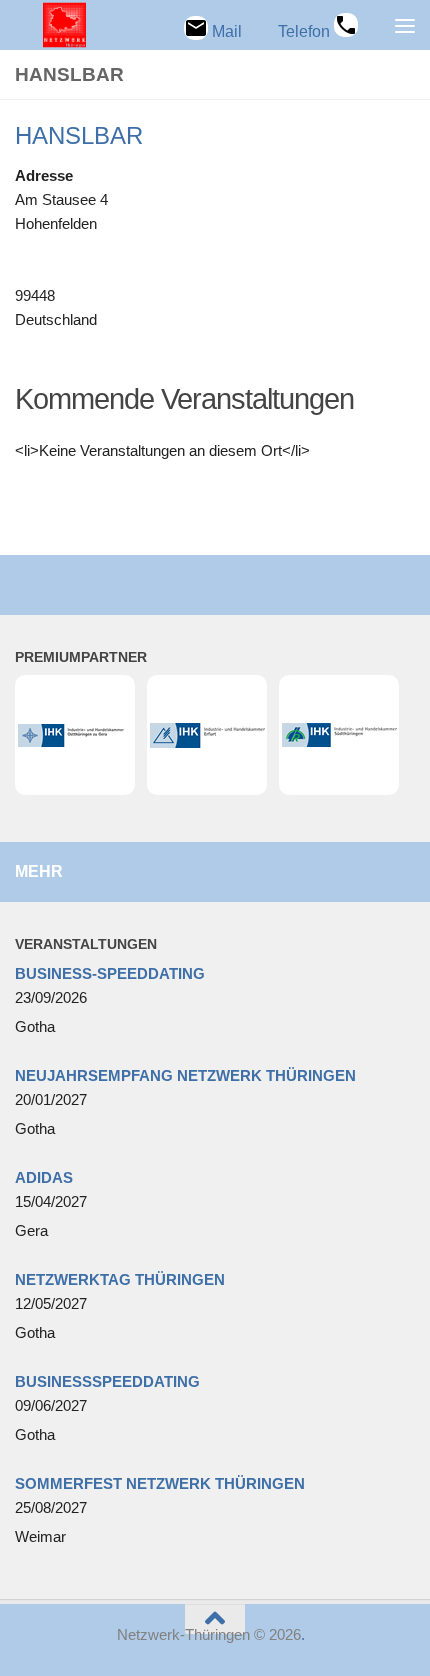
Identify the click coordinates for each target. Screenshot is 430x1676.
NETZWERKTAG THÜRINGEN (120, 1279)
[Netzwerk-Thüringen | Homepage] (49, 25)
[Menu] (405, 25)
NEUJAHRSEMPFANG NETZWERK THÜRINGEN (185, 1075)
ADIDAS (44, 1177)
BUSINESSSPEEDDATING (107, 1381)
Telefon (306, 31)
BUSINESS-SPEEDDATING (110, 973)
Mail (225, 31)
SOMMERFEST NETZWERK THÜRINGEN (160, 1483)
